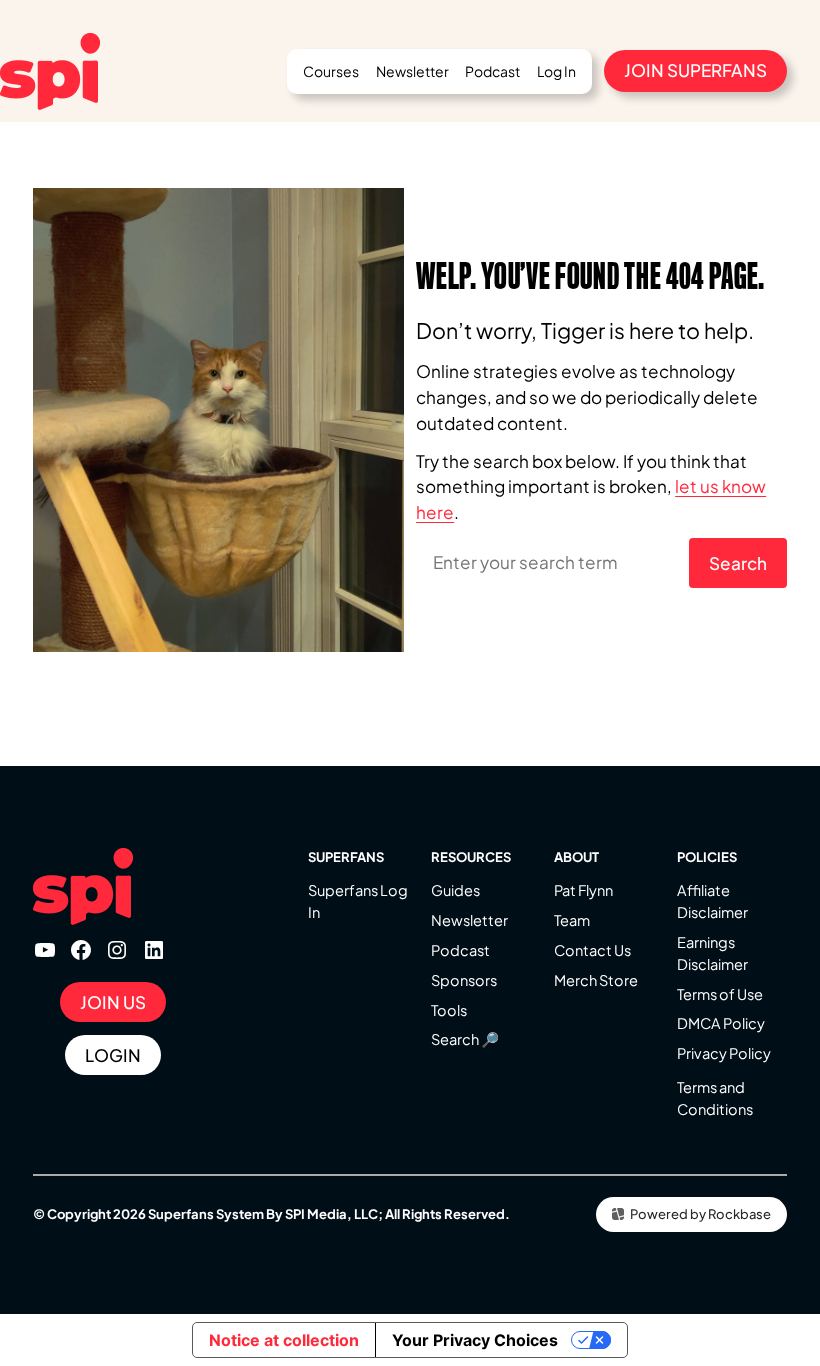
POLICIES (707, 857)
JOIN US (113, 1002)
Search (738, 563)
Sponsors (464, 980)
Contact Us (592, 950)
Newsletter (469, 920)
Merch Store (596, 980)
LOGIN (113, 1055)
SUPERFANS (346, 857)
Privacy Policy (724, 1053)
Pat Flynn (583, 890)
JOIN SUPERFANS (695, 70)
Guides (455, 890)
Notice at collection (284, 1340)
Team (572, 920)
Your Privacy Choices (475, 1340)
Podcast (460, 950)
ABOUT (576, 857)
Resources (471, 857)
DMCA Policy (721, 1023)
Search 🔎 (465, 1039)
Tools (449, 1010)
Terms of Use (720, 994)
